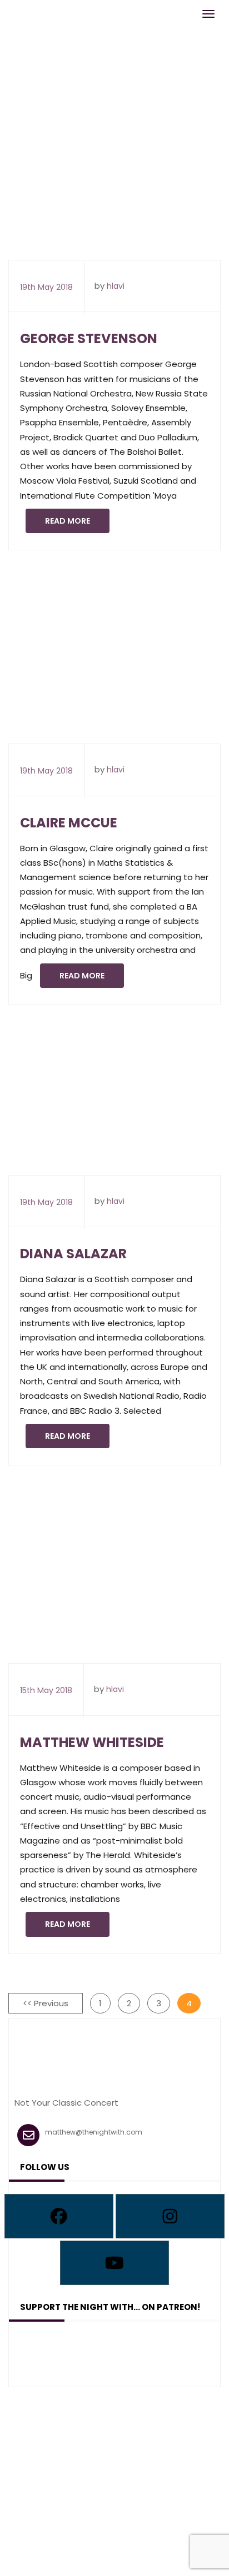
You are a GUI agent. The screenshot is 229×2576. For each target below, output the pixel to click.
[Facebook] (59, 2216)
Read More (68, 521)
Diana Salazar (73, 1254)
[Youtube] (114, 2263)
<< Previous (46, 2003)
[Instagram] (170, 2216)
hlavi (116, 286)
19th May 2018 (46, 287)
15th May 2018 (46, 1690)
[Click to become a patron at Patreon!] (114, 2351)
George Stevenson (89, 338)
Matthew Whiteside (92, 1742)
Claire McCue (69, 823)
